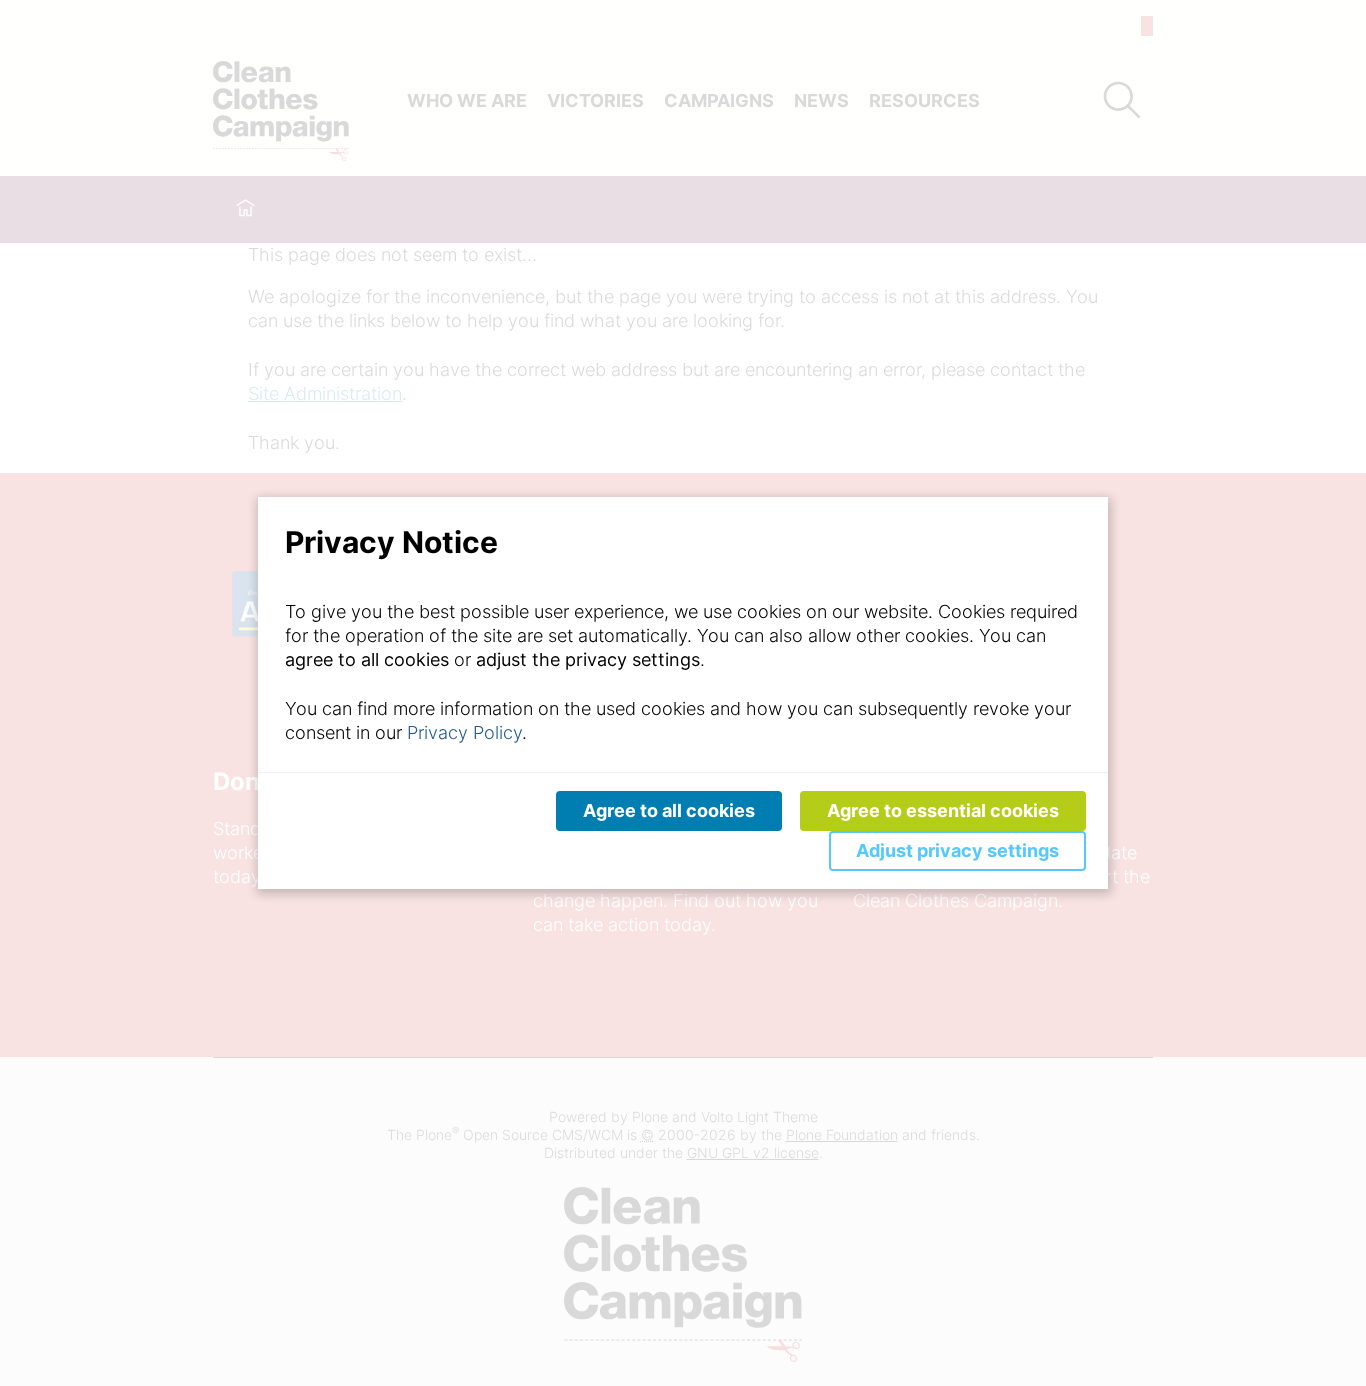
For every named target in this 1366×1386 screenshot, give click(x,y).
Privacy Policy (464, 732)
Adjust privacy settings (957, 850)
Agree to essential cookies (943, 810)
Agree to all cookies (669, 810)
